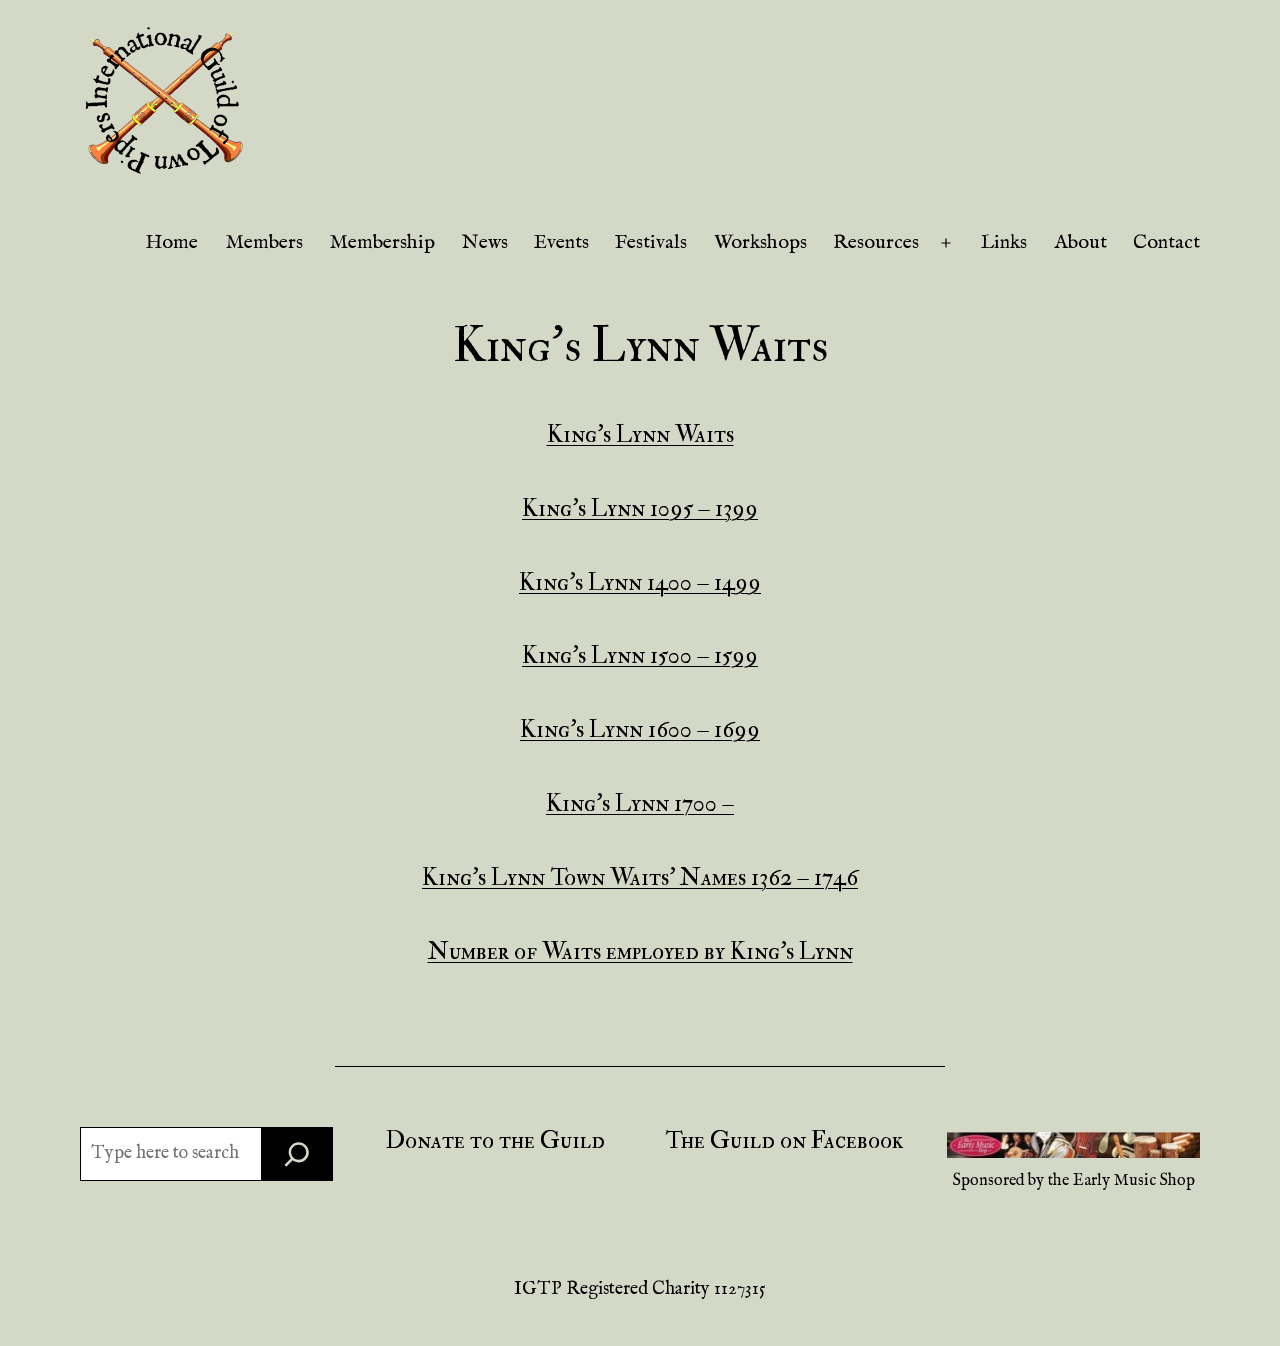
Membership (382, 242)
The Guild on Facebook (784, 1140)
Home (171, 242)
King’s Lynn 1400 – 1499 (640, 582)
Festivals (651, 242)
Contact (1166, 242)
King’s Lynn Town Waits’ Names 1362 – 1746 (640, 877)
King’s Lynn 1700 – (640, 803)
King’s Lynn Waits (640, 434)
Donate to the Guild (495, 1140)
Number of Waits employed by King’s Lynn (640, 951)
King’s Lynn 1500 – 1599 (640, 655)
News (485, 242)
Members (264, 242)
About (1080, 242)
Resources (876, 242)
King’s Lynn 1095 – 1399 (640, 508)
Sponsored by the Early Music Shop (1074, 1181)
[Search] (297, 1154)
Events (561, 242)
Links (1004, 242)
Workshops (760, 242)
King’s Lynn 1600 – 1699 (640, 729)
